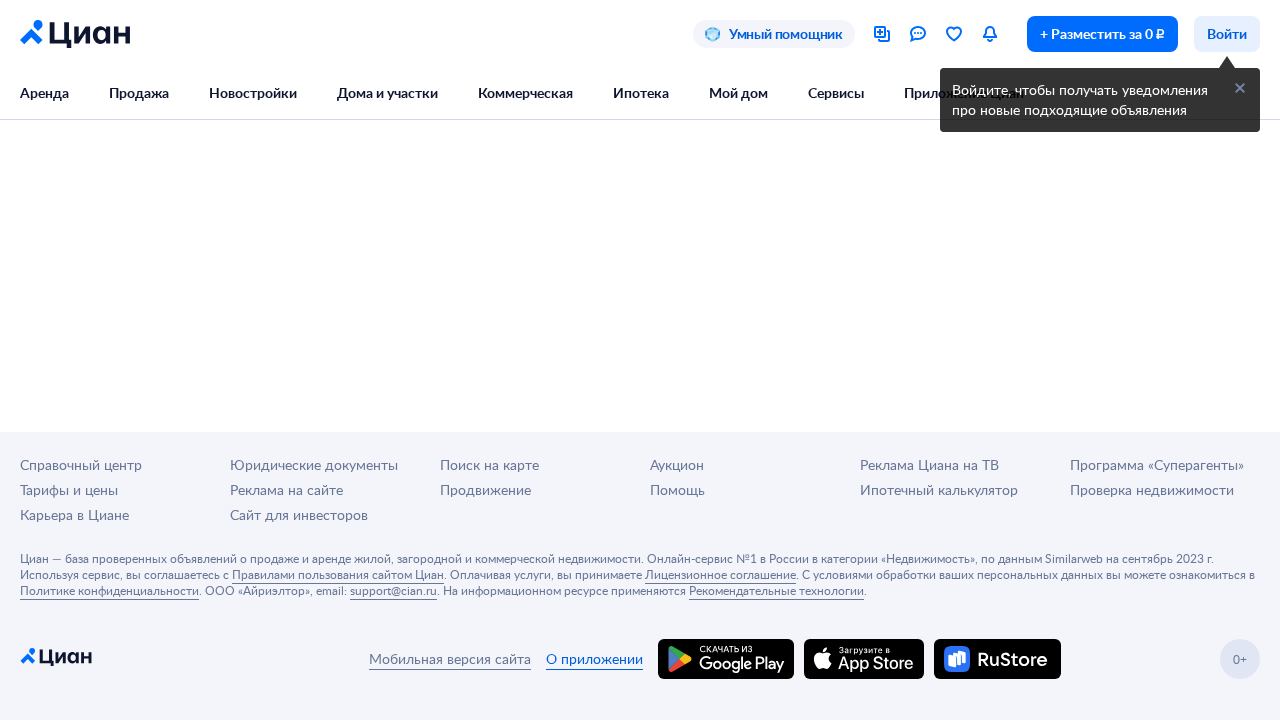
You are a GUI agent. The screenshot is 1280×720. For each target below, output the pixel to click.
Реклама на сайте (286, 489)
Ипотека (641, 92)
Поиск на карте (489, 464)
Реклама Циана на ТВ (929, 464)
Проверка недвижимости (1152, 489)
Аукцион (677, 464)
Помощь (677, 489)
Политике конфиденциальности (109, 590)
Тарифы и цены (69, 489)
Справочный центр (81, 464)
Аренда (44, 92)
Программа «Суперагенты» (1157, 464)
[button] (1240, 88)
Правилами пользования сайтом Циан (338, 574)
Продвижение (485, 489)
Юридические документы (314, 464)
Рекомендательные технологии (776, 590)
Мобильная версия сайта (450, 658)
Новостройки (253, 92)
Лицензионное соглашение (720, 574)
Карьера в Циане (74, 514)
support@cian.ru (393, 590)
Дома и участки (387, 92)
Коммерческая (525, 92)
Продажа (139, 92)
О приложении (594, 658)
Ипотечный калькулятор (939, 489)
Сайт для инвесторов (299, 514)
